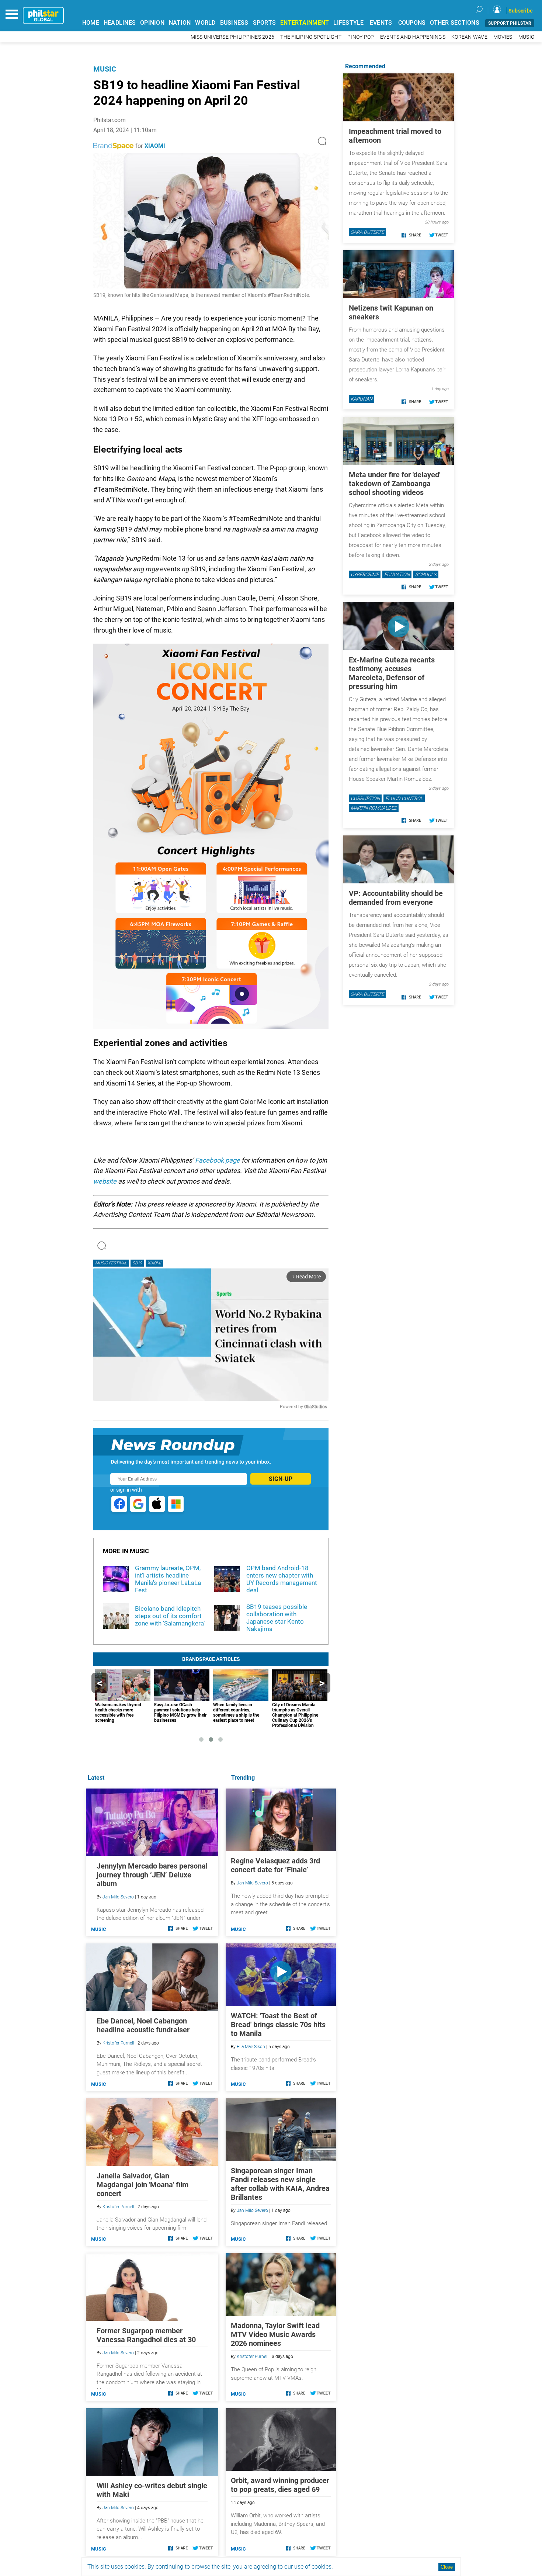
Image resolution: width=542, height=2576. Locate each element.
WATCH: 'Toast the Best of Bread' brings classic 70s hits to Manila (278, 2025)
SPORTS (265, 23)
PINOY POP (361, 37)
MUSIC (526, 37)
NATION (180, 23)
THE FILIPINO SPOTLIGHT (311, 37)
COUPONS (412, 23)
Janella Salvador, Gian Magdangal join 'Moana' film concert (143, 2185)
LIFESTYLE (348, 23)
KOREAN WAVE (469, 37)
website (105, 1181)
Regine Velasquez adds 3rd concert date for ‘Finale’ (275, 1865)
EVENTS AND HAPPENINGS (413, 37)
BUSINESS (234, 23)
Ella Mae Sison (251, 2047)
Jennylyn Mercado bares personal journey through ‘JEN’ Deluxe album (152, 1875)
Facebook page (218, 1160)
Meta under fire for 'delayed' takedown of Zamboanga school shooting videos (395, 484)
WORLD (205, 23)
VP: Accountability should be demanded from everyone (396, 898)
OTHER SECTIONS (455, 23)
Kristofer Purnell (253, 2357)
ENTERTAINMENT (305, 23)
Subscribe (521, 11)
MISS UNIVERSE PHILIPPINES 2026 (233, 37)
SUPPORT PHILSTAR (510, 23)
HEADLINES (120, 23)
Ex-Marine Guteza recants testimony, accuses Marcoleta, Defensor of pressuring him (392, 673)
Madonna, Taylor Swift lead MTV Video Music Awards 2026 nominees (275, 2334)
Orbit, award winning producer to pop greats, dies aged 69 (280, 2485)
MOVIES (503, 37)
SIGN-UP (281, 1479)
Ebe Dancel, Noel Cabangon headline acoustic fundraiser (143, 2025)
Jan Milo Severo (252, 1883)
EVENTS (381, 23)
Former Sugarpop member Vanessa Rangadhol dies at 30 (146, 2335)
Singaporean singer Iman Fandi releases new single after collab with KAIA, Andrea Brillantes (280, 2184)
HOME (91, 23)
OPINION (152, 23)
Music (105, 69)
